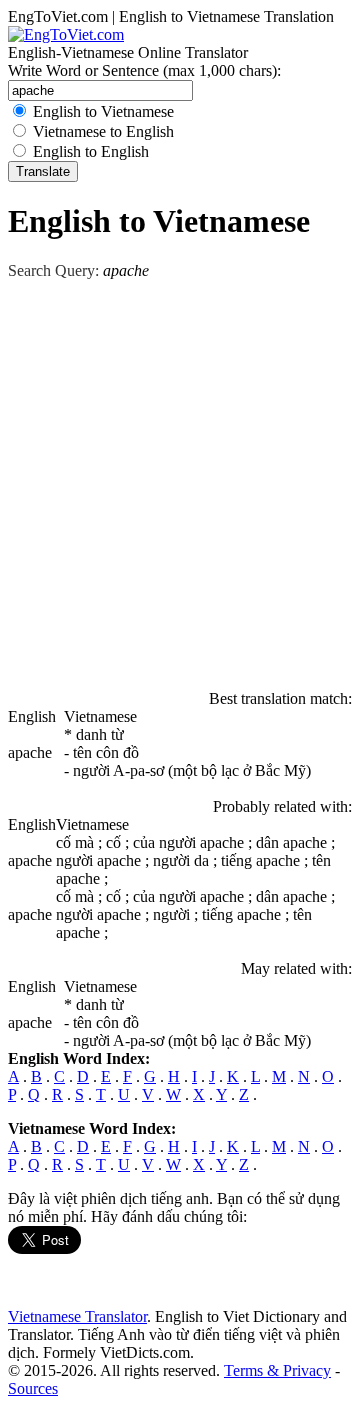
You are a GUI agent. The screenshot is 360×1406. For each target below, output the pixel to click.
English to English (91, 151)
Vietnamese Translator (77, 1316)
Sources (33, 1388)
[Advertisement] (180, 482)
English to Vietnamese (103, 111)
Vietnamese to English (103, 131)
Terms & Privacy (277, 1370)
